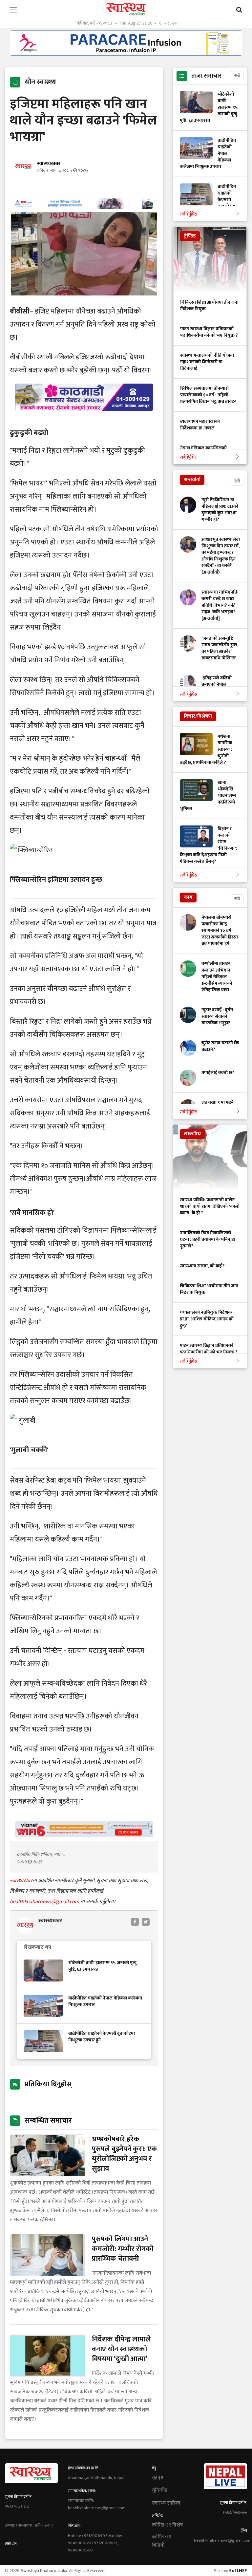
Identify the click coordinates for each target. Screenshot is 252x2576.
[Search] (239, 10)
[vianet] (84, 1836)
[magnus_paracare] (126, 54)
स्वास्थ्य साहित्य (166, 2503)
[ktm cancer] (84, 418)
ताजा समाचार (206, 76)
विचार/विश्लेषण (198, 716)
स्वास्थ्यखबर (21, 1881)
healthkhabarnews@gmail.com (45, 1902)
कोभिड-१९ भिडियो (161, 2541)
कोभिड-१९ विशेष (168, 2525)
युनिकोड (160, 2491)
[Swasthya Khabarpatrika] (126, 9)
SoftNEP (238, 2571)
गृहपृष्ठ (158, 2478)
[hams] (84, 207)
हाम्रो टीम (11, 2543)
